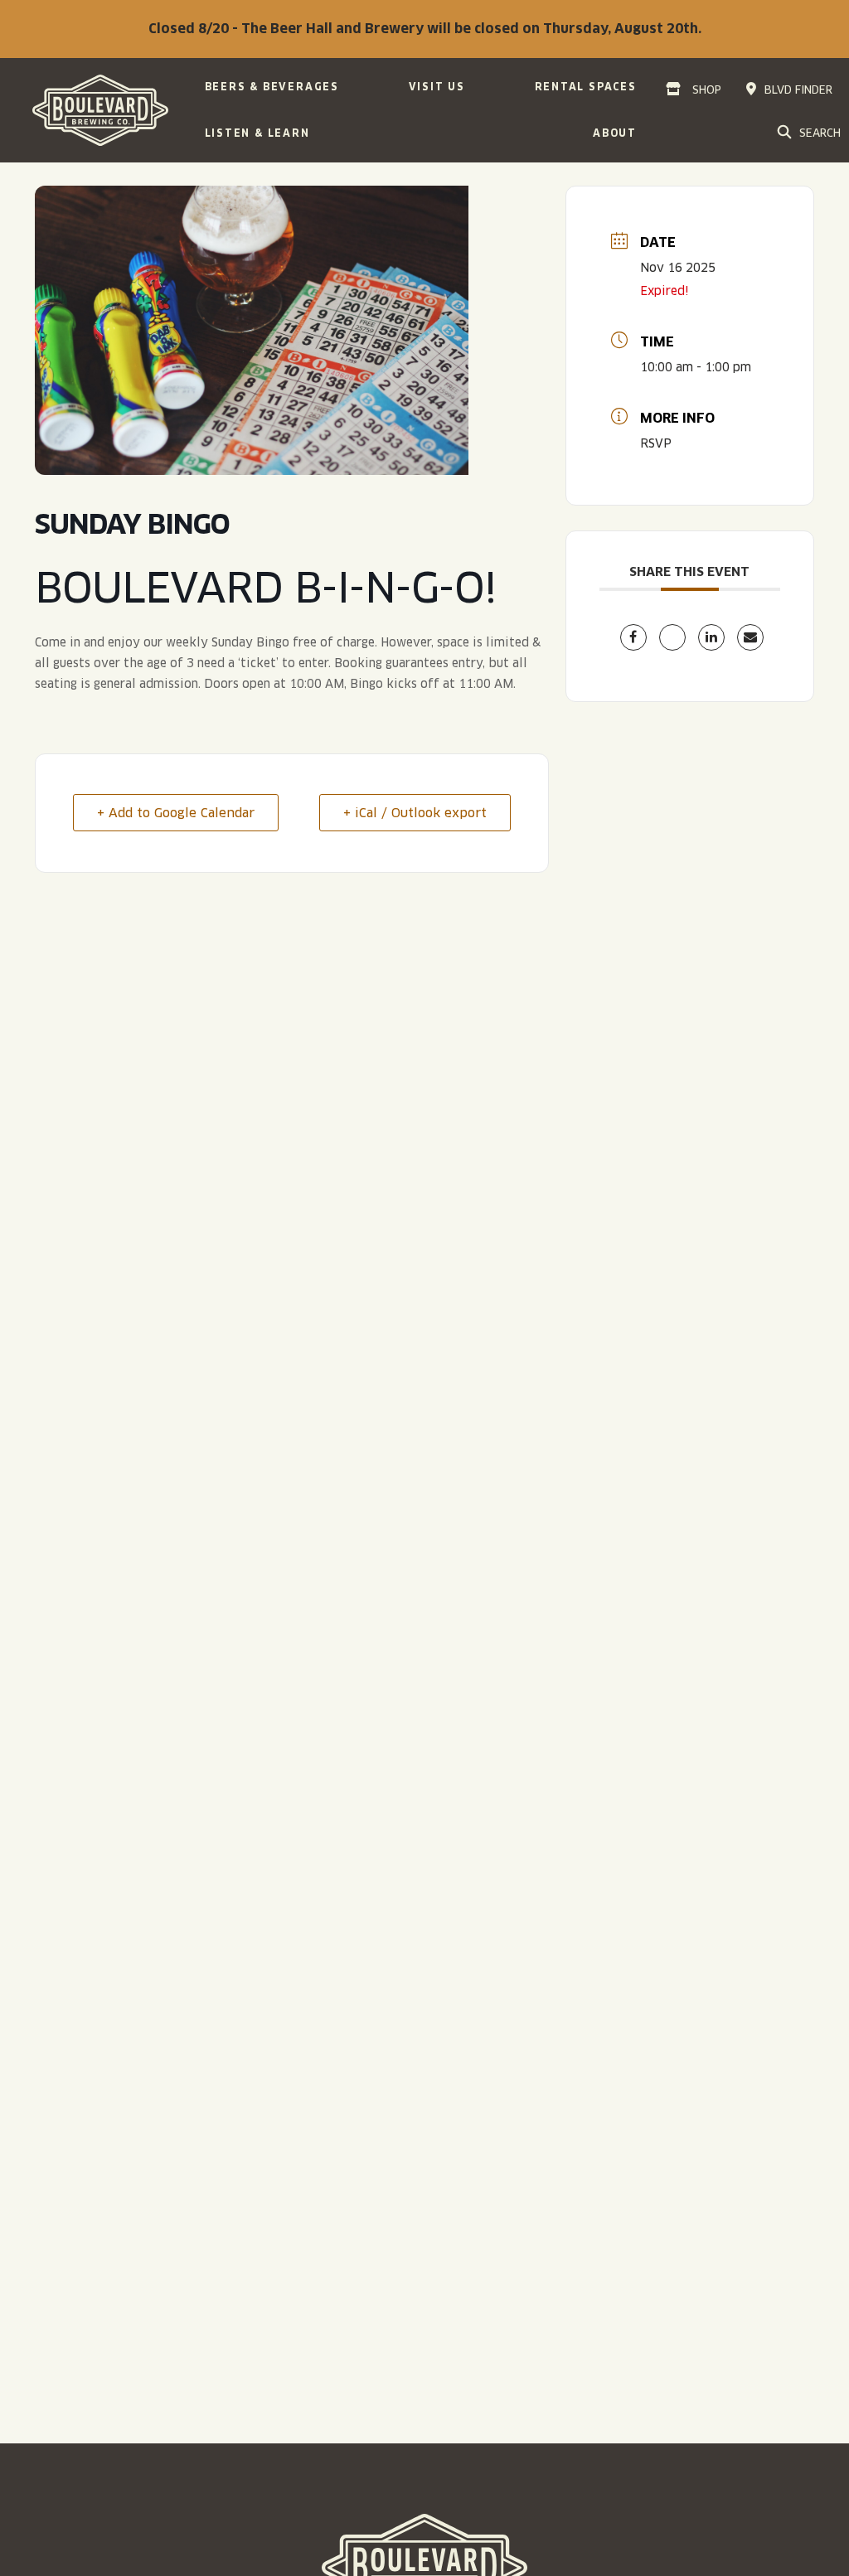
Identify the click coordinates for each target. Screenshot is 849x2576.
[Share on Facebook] (633, 637)
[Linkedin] (711, 637)
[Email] (750, 637)
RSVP (656, 443)
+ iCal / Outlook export (415, 813)
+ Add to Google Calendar (176, 813)
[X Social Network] (672, 637)
